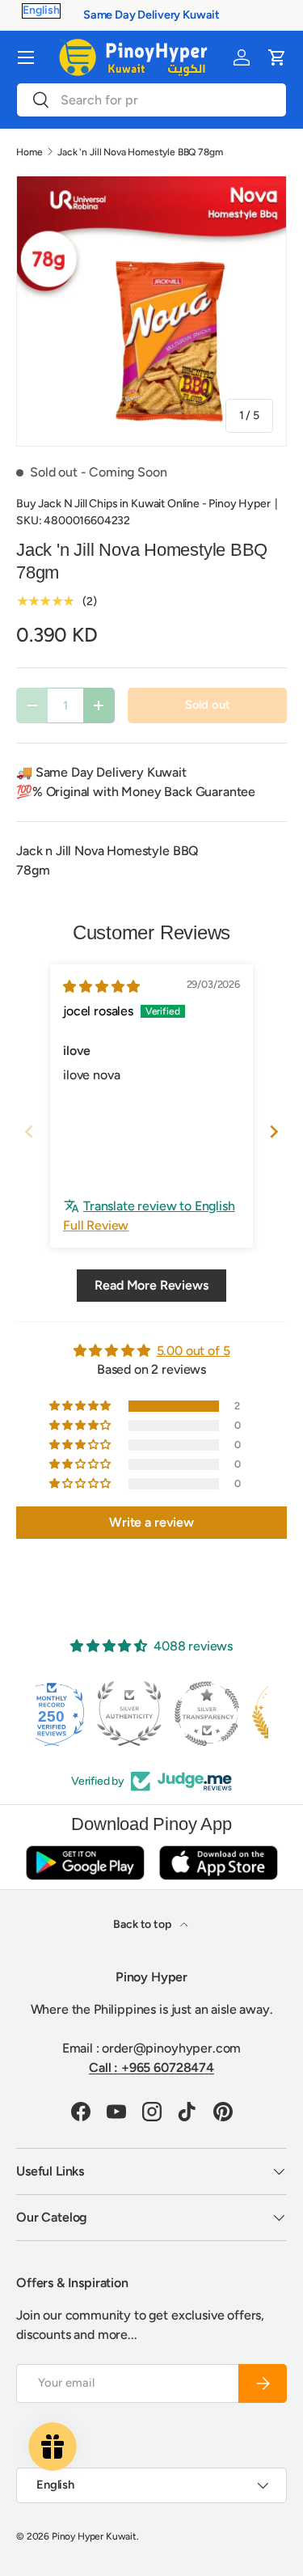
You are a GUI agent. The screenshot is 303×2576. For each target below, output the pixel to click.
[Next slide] (274, 1131)
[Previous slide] (29, 1131)
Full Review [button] (96, 1225)
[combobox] (151, 100)
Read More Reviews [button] (151, 1285)
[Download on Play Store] (85, 1862)
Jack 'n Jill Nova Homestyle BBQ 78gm (140, 152)
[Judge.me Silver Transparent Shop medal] (152, 1714)
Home (29, 152)
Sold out (208, 705)
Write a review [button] (151, 1522)
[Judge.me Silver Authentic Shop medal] (74, 1714)
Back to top (143, 1924)
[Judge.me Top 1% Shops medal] (229, 1714)
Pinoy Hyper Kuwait (94, 2536)
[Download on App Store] (218, 1862)
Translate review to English (159, 1206)
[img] (101, 987)
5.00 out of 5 (194, 1351)
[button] (277, 57)
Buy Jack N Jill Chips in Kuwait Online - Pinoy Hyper (143, 504)
